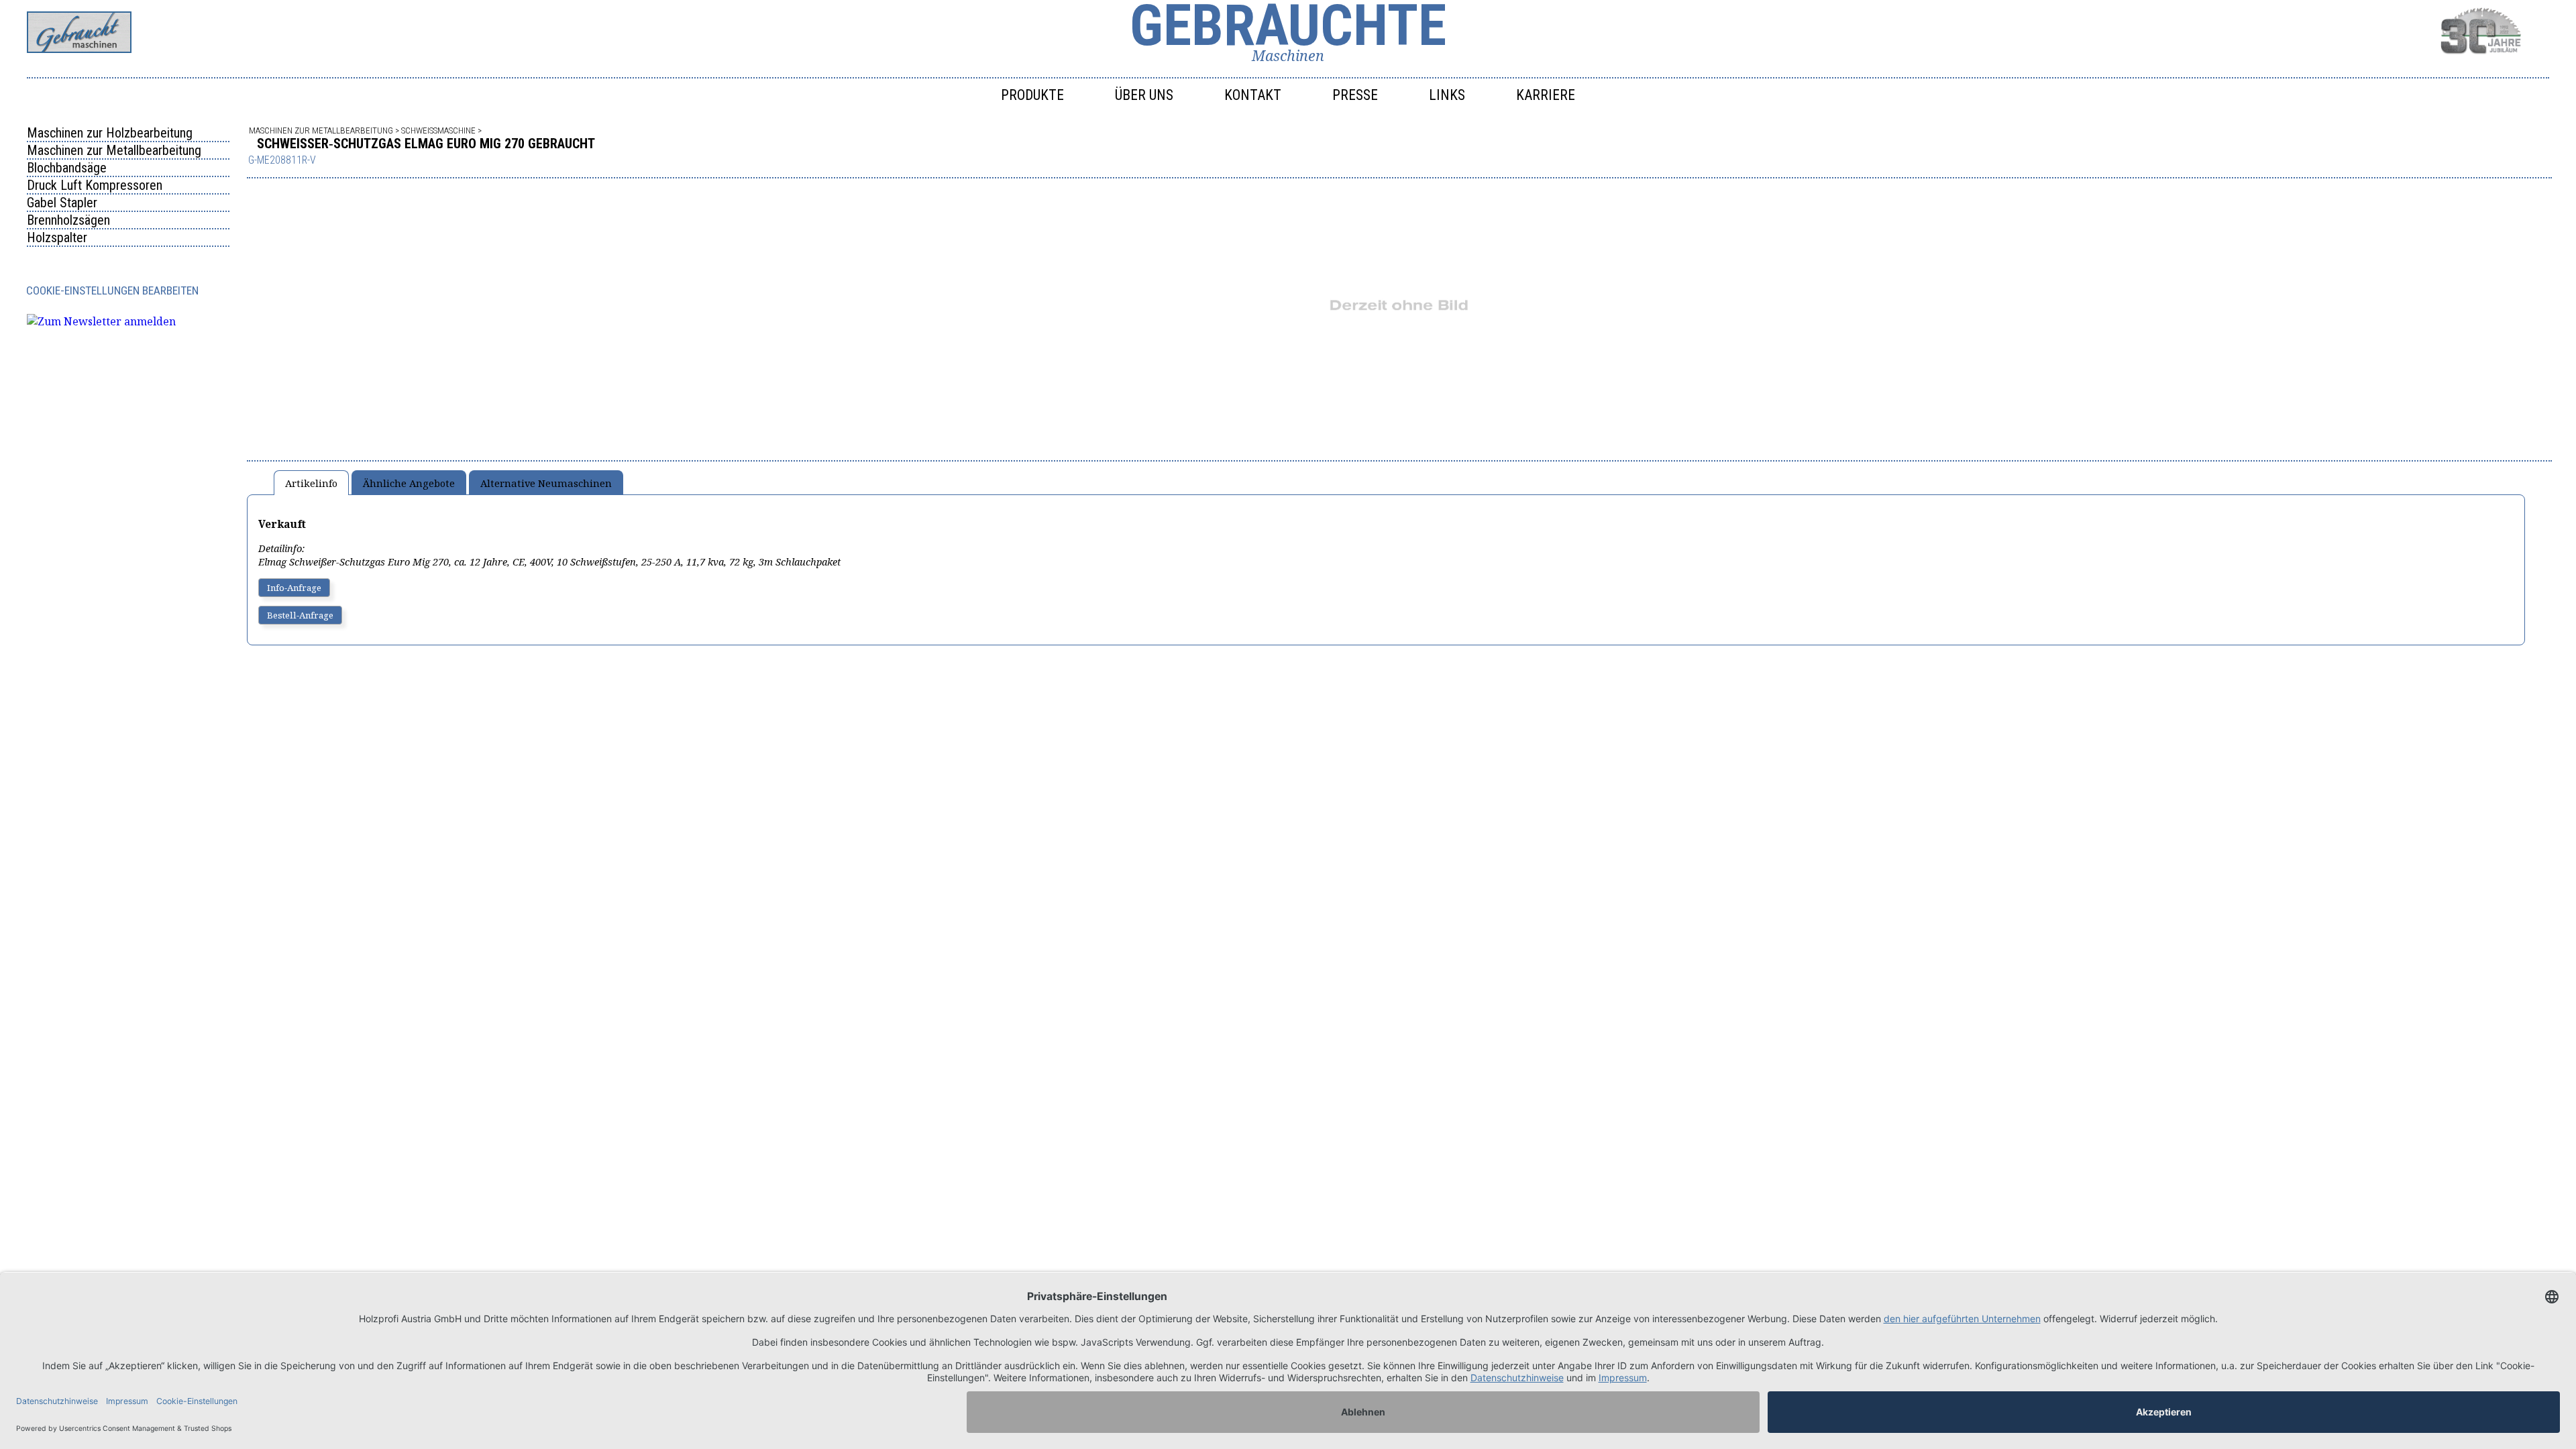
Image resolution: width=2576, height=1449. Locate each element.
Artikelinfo (311, 483)
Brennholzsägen (68, 220)
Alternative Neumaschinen (546, 483)
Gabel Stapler (62, 203)
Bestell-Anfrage (300, 615)
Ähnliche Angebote (409, 483)
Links (1447, 95)
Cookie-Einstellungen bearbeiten (112, 290)
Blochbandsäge (67, 168)
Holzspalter (57, 237)
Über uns (1144, 95)
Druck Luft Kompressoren (95, 185)
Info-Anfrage (294, 588)
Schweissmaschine (438, 130)
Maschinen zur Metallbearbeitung (114, 150)
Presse (1355, 95)
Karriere (1546, 95)
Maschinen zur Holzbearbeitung (110, 133)
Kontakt (1253, 95)
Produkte (1032, 95)
